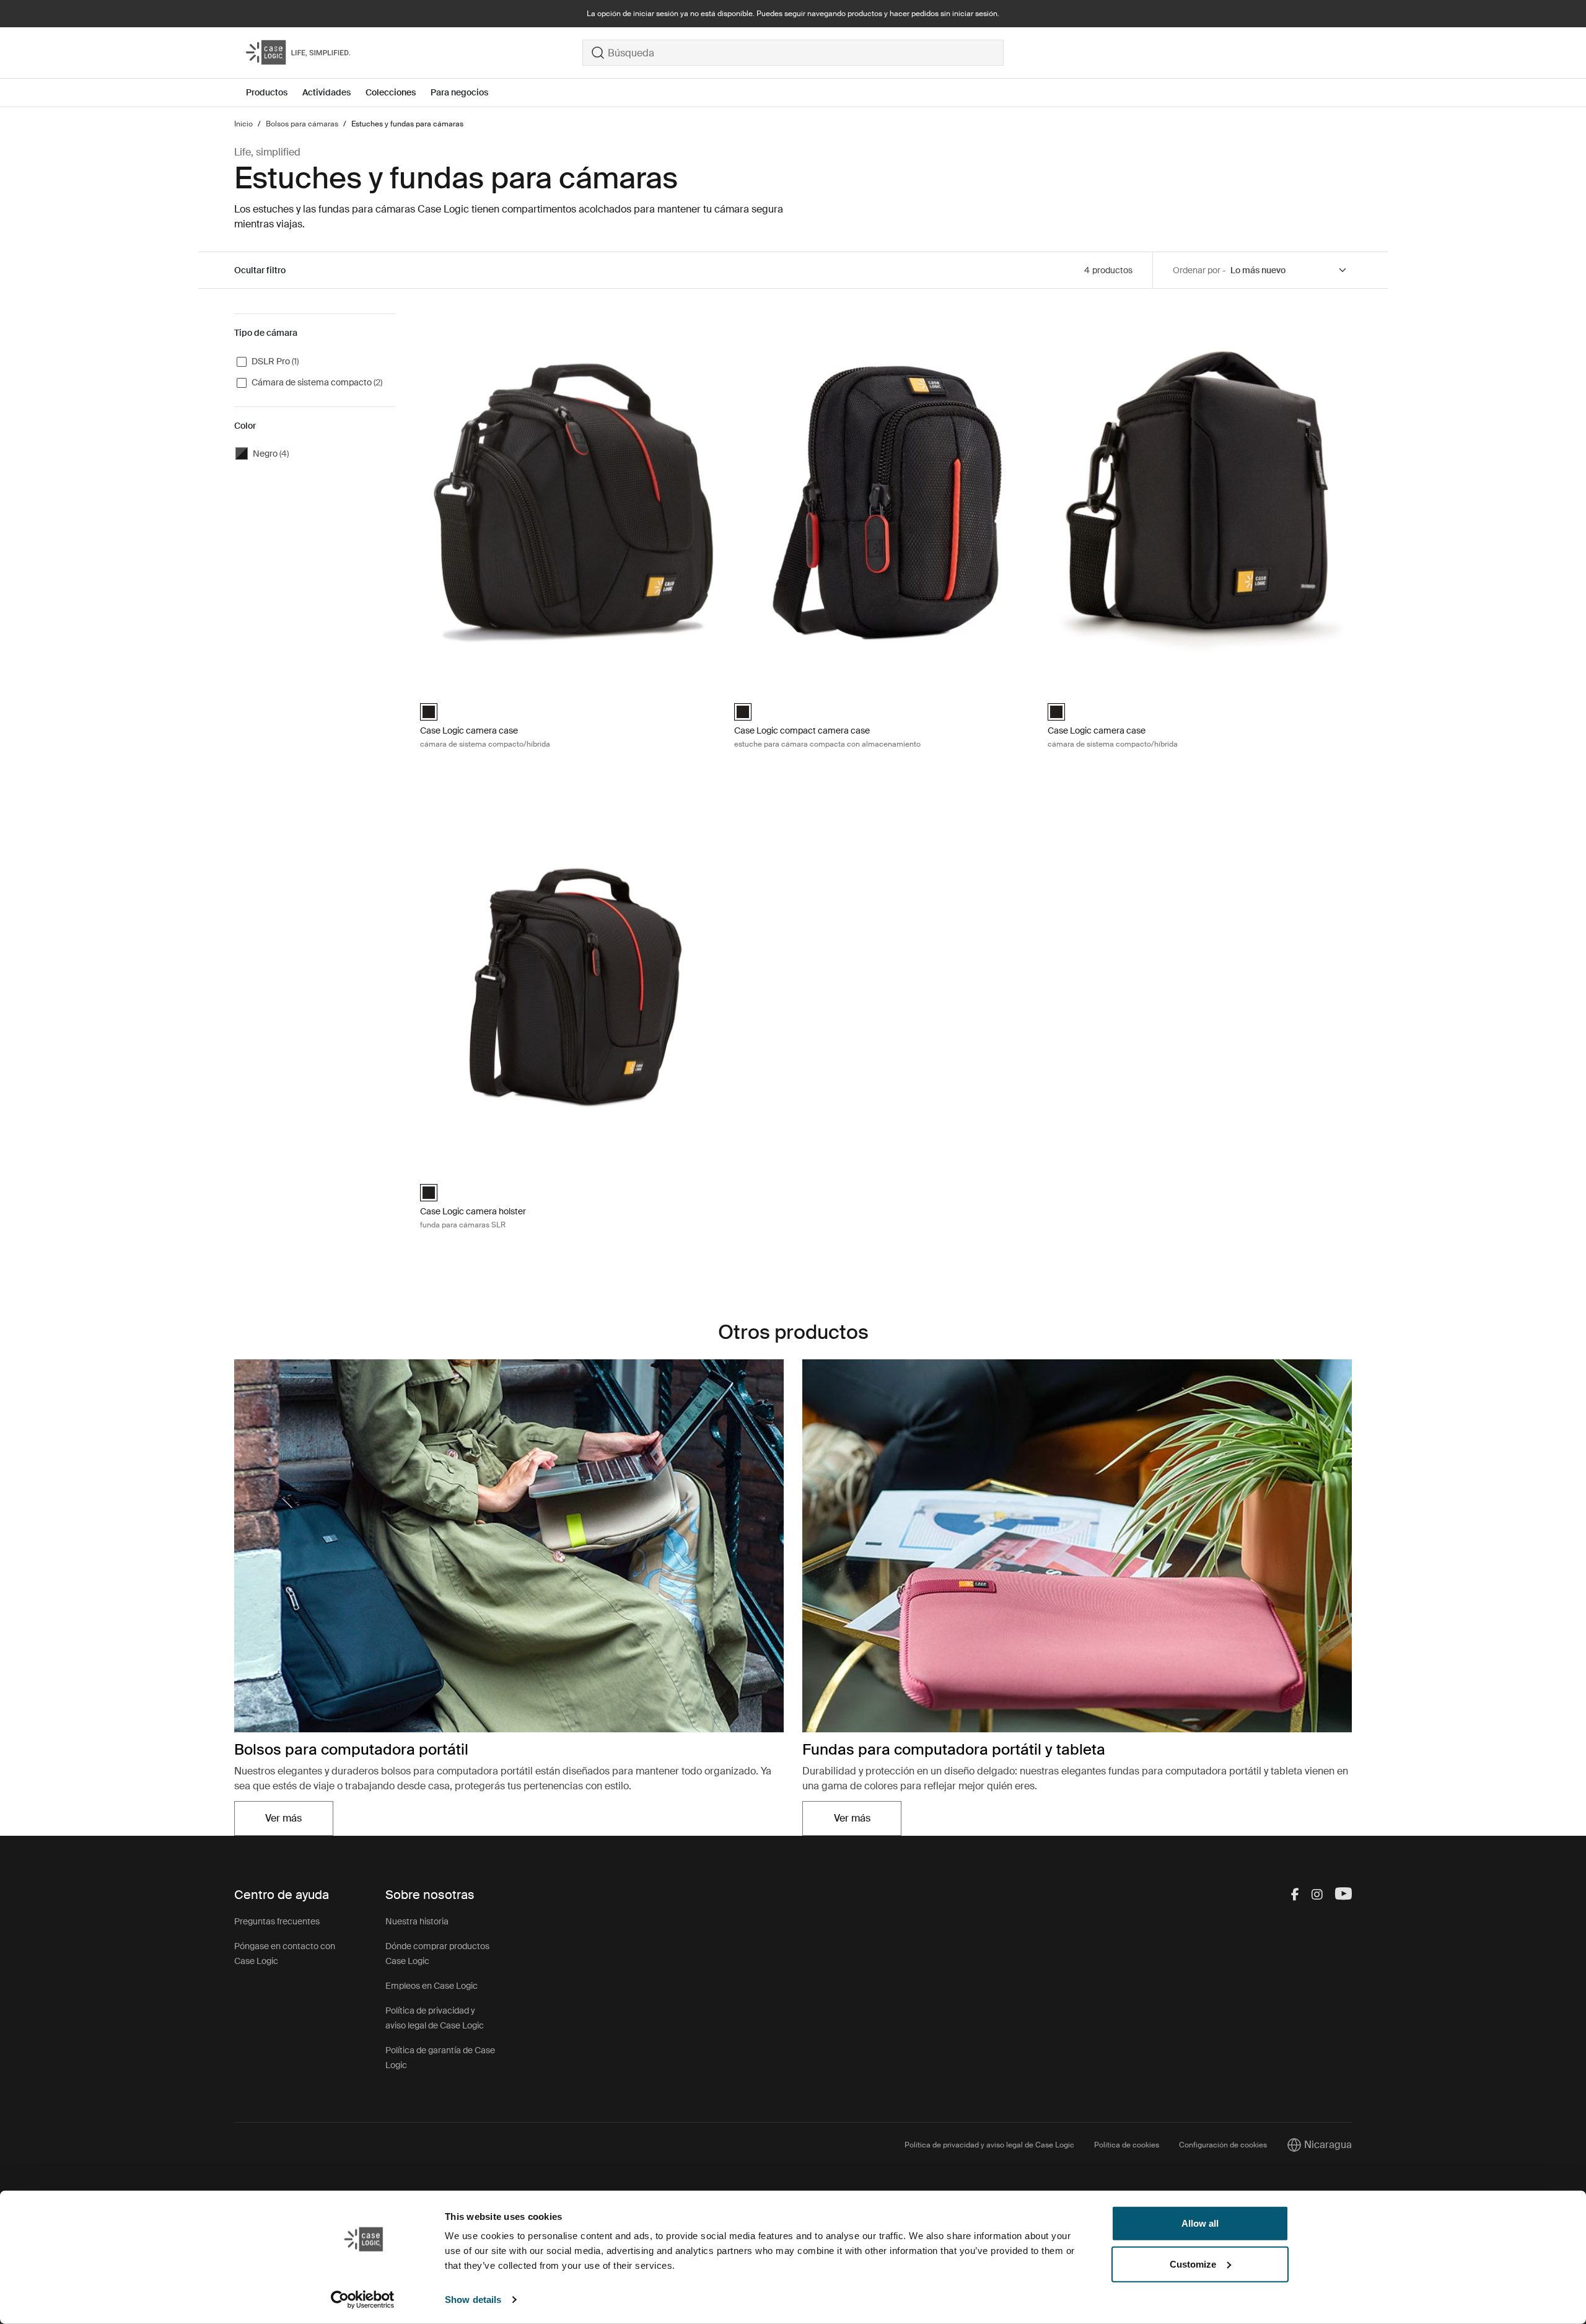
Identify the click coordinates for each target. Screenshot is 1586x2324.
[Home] (414, 53)
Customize (1193, 2264)
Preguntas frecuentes (277, 1921)
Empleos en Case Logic (432, 1986)
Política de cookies (1127, 2145)
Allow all (1200, 2223)
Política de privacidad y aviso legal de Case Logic (989, 2145)
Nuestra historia (417, 1921)
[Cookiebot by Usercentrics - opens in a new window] (363, 2300)
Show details (473, 2300)
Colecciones (391, 92)
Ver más (299, 1822)
